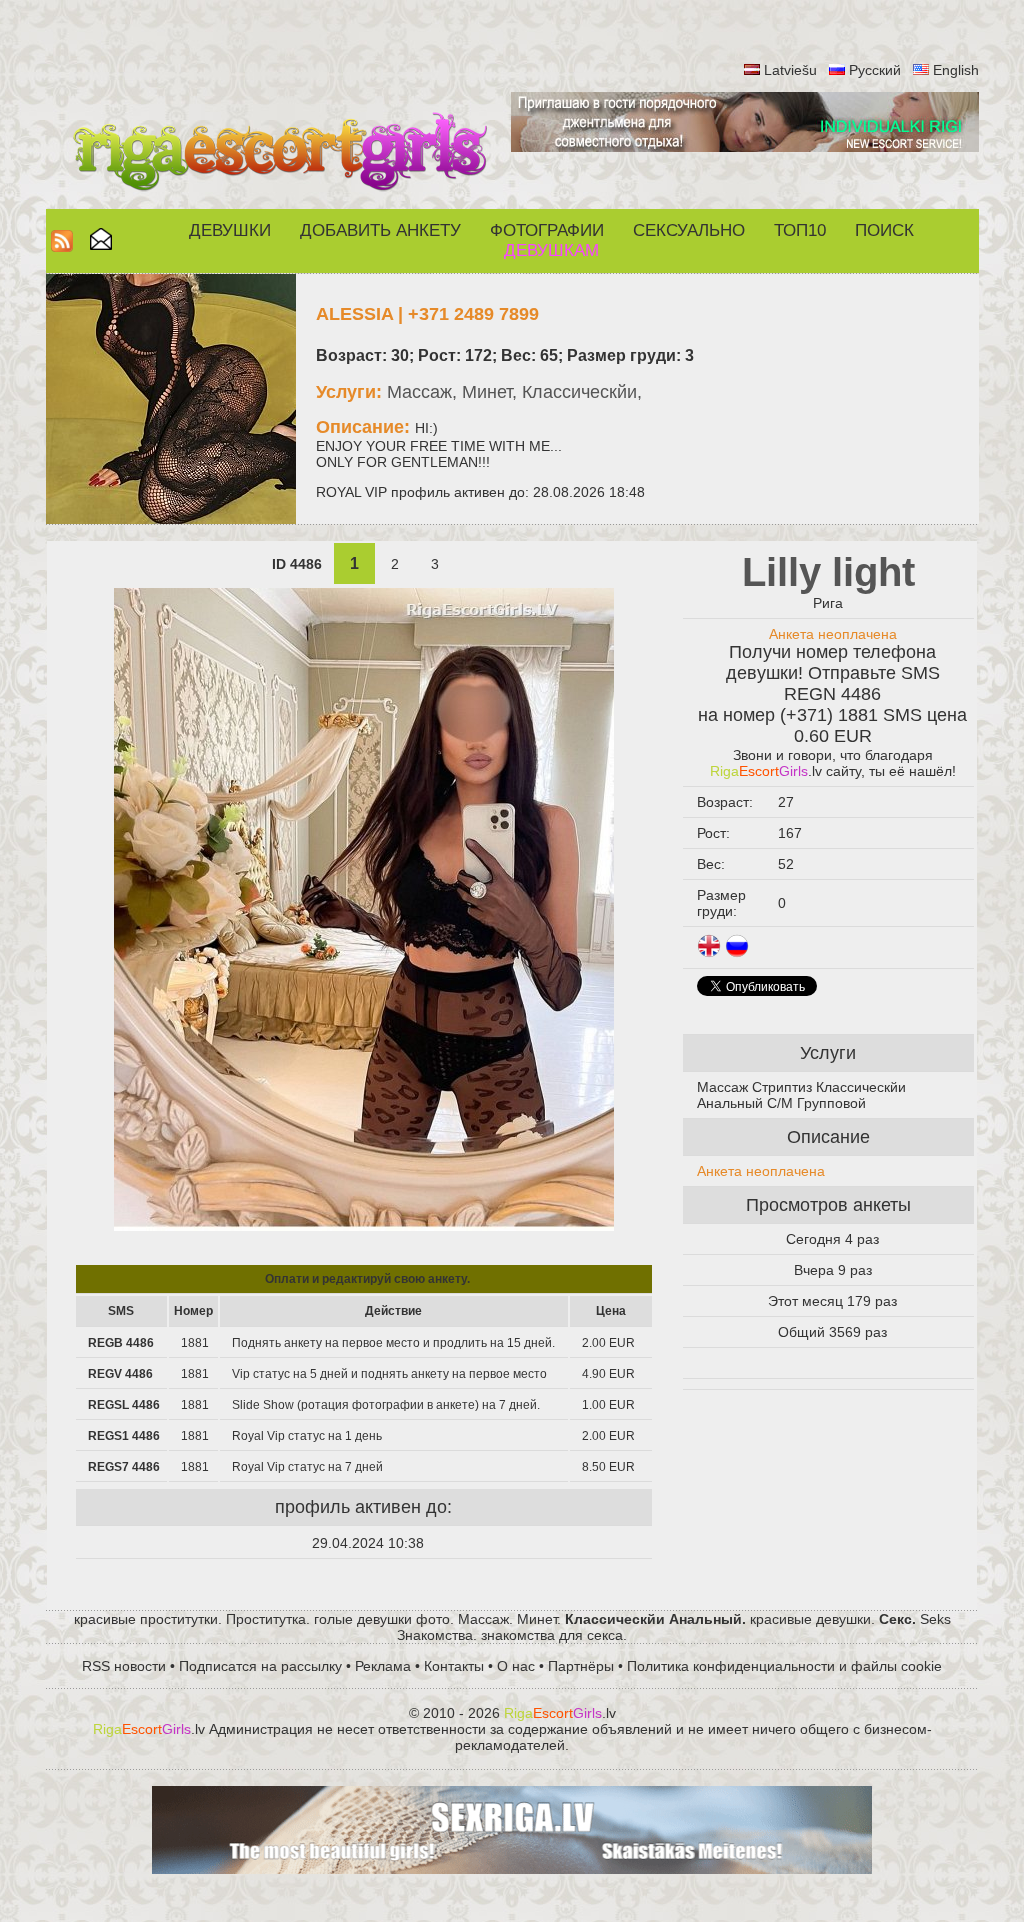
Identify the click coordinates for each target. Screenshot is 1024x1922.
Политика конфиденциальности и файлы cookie (784, 1666)
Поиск (884, 230)
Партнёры (581, 1666)
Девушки (230, 230)
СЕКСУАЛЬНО (689, 230)
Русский (875, 70)
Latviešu (790, 70)
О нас (516, 1666)
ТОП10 (800, 230)
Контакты (454, 1666)
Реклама (383, 1666)
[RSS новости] (62, 246)
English (956, 70)
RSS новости (124, 1666)
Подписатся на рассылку (260, 1666)
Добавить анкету (380, 230)
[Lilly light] (364, 1226)
